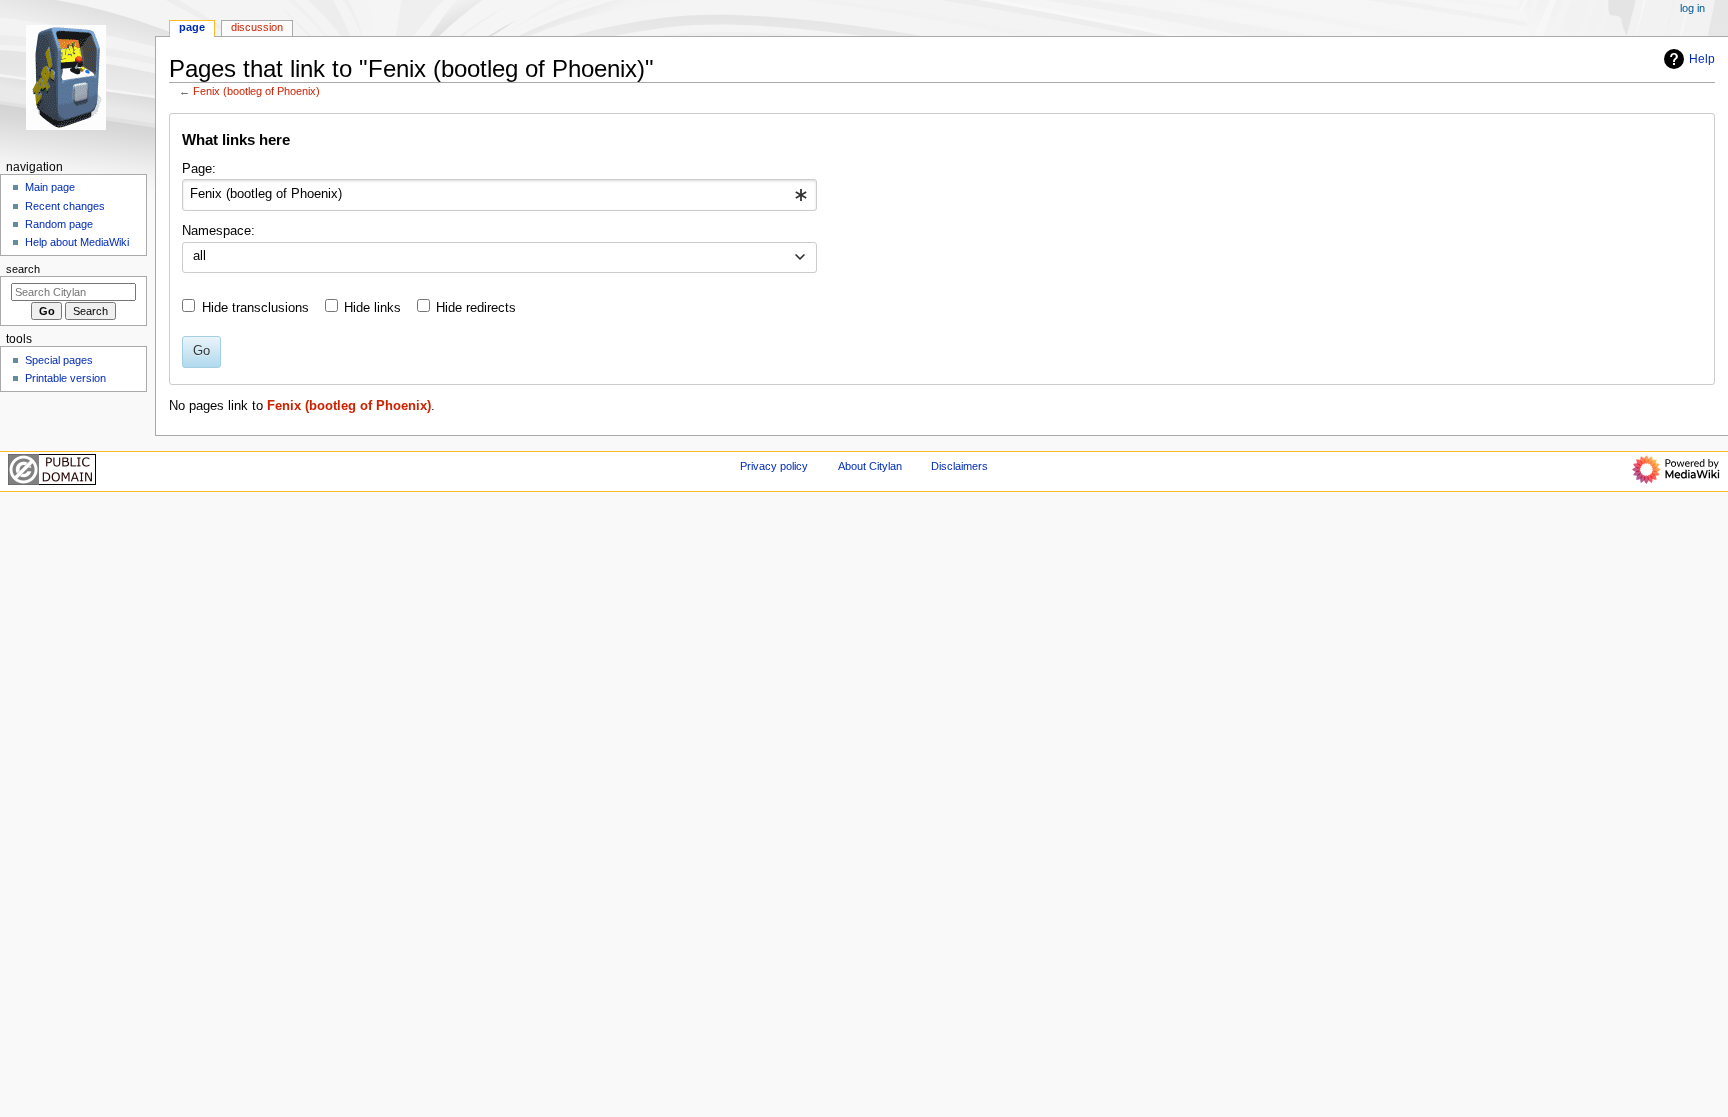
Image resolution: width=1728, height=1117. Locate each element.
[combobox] (499, 195)
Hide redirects (476, 308)
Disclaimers (959, 466)
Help (1702, 59)
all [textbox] (199, 256)
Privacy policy (774, 466)
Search (23, 269)
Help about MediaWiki (77, 242)
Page (192, 27)
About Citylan (870, 466)
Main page (50, 187)
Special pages (59, 360)
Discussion (257, 27)
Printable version (65, 378)
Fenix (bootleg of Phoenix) (256, 91)
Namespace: (218, 231)
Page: (199, 169)
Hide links (372, 308)
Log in (1692, 8)
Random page (59, 224)
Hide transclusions (255, 308)
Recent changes (65, 206)
